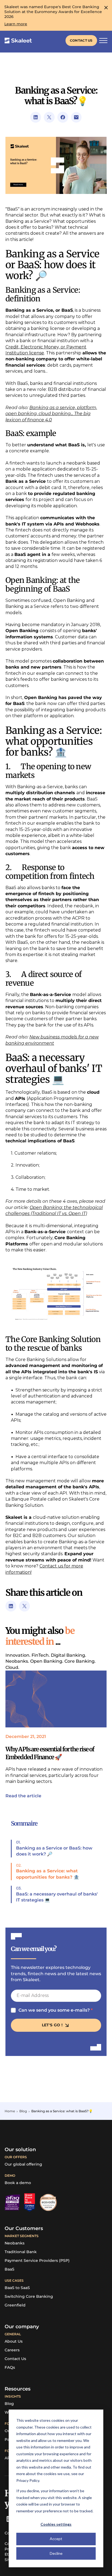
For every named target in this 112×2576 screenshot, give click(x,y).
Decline (56, 2553)
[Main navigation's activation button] (103, 41)
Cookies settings (56, 2524)
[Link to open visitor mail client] (76, 117)
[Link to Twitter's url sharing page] (49, 117)
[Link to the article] (56, 1699)
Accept (56, 2539)
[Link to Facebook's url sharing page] (63, 117)
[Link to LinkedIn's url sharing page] (36, 117)
